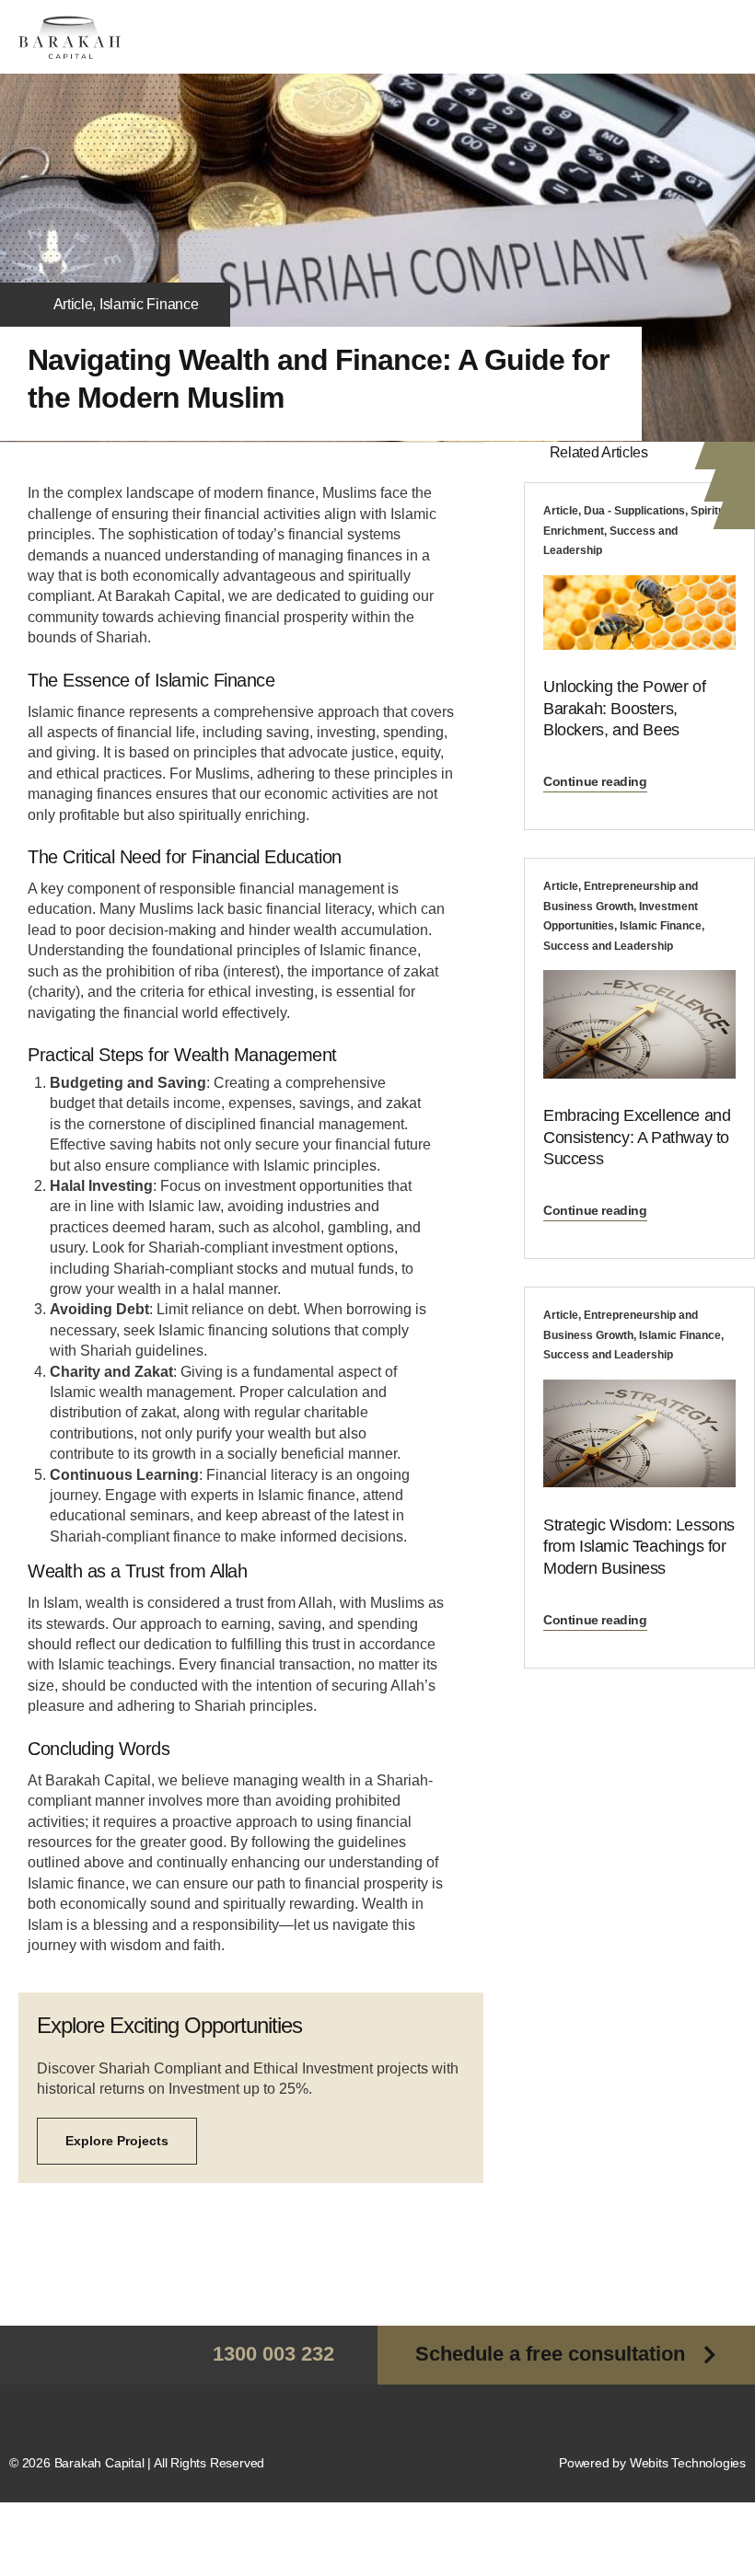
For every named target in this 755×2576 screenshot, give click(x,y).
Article (73, 304)
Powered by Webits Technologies (652, 2463)
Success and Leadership (608, 946)
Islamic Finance (149, 304)
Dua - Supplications (634, 511)
